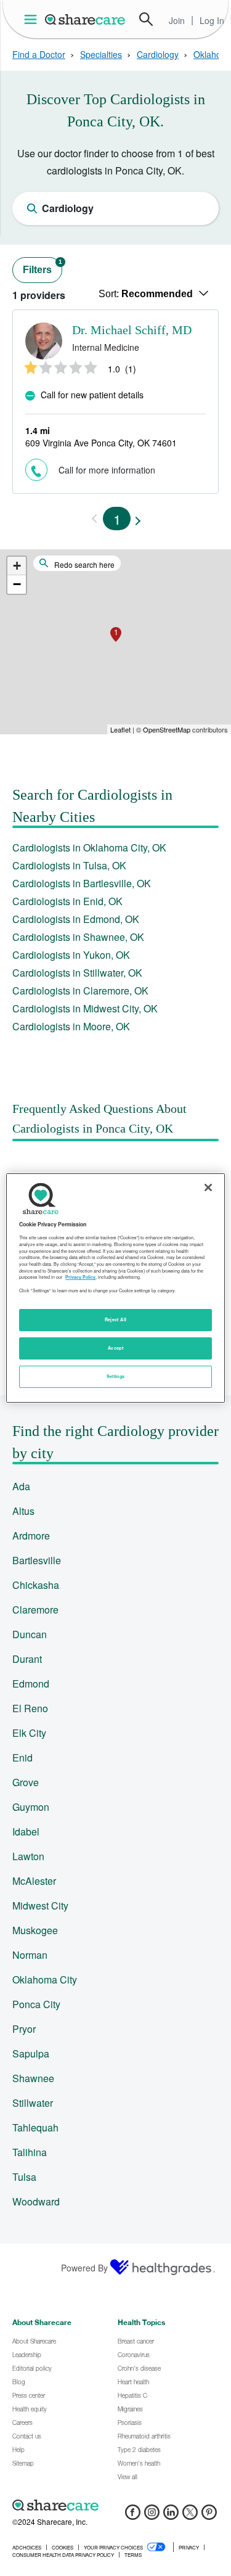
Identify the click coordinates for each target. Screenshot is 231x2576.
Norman (30, 1955)
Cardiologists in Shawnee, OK (78, 937)
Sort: (146, 294)
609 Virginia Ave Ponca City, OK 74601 (101, 443)
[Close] (208, 1188)
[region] (115, 1288)
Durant (27, 1659)
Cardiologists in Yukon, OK (71, 955)
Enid (22, 1758)
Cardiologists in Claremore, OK (80, 991)
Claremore (35, 1610)
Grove (26, 1782)
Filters (43, 267)
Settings (116, 1376)
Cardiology (158, 54)
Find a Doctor (39, 54)
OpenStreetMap (167, 729)
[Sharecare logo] (115, 2505)
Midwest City (40, 1905)
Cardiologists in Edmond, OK (76, 919)
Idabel (26, 1832)
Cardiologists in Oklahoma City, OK (89, 847)
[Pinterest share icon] (209, 2516)
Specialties (101, 54)
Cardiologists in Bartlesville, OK (82, 883)
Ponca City (36, 2004)
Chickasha (36, 1585)
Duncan (30, 1634)
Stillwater (33, 2103)
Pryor (24, 2029)
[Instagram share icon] (152, 2516)
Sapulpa (31, 2053)
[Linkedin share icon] (171, 2516)
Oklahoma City (45, 1979)
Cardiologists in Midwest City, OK (85, 1008)
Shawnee (33, 2078)
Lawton (28, 1856)
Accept (115, 1348)
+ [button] (17, 566)
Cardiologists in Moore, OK (71, 1026)
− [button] (17, 584)
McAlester (34, 1881)
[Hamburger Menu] (33, 19)
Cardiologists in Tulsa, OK (69, 865)
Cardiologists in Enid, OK (67, 901)
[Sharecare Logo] (86, 19)
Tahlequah (35, 2127)
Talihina (30, 2152)
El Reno (30, 1708)
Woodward (36, 2201)
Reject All (116, 1319)
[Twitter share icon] (190, 2516)
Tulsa (24, 2177)
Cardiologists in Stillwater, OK (77, 973)
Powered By (84, 2268)
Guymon (31, 1807)
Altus (23, 1511)
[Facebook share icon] (133, 2516)
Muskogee (35, 1930)
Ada (21, 1486)
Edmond (31, 1684)
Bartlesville (37, 1560)
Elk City (29, 1733)
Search (146, 19)
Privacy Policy (80, 1277)
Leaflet (120, 729)
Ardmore (31, 1536)
